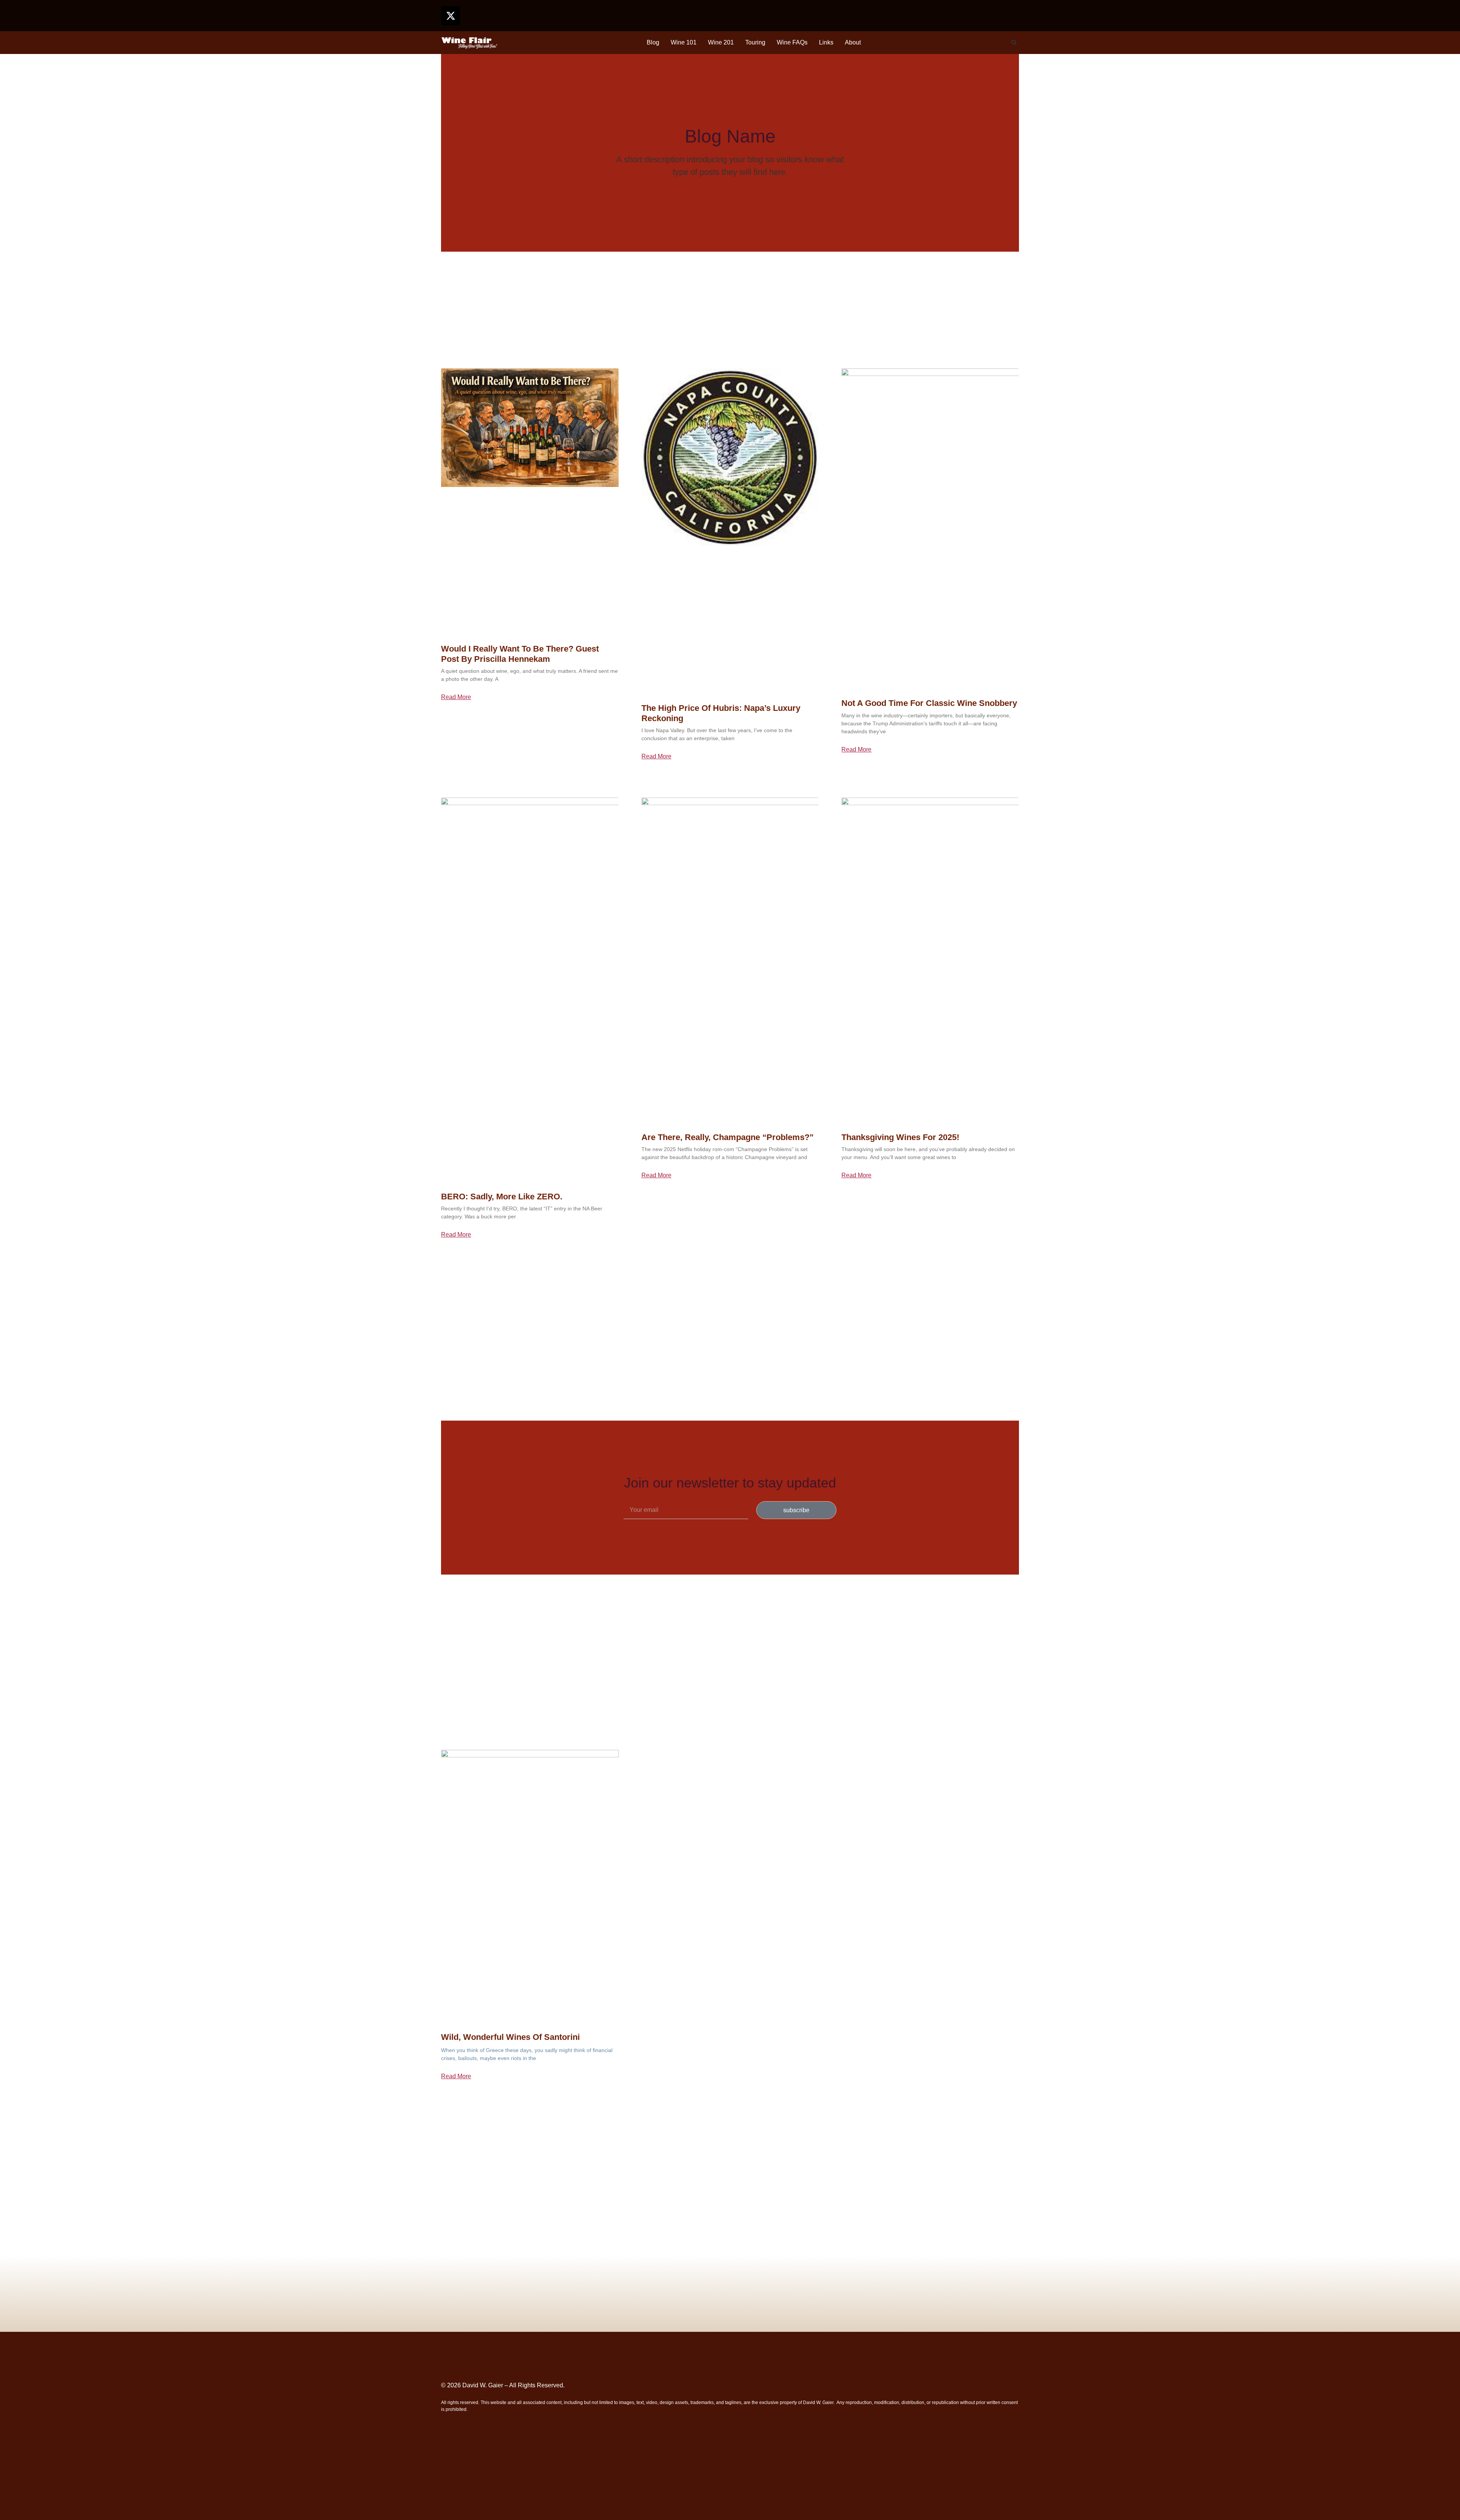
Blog (653, 42)
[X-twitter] (451, 16)
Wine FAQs (792, 42)
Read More (456, 697)
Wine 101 (684, 42)
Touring (755, 42)
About (853, 42)
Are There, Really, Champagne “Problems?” (728, 1137)
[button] (1014, 43)
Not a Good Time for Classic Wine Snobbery (929, 703)
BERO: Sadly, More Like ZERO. (502, 1197)
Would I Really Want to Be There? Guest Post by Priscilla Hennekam (520, 654)
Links (826, 42)
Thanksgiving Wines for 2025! (900, 1137)
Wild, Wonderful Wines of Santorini (510, 2037)
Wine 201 (721, 42)
